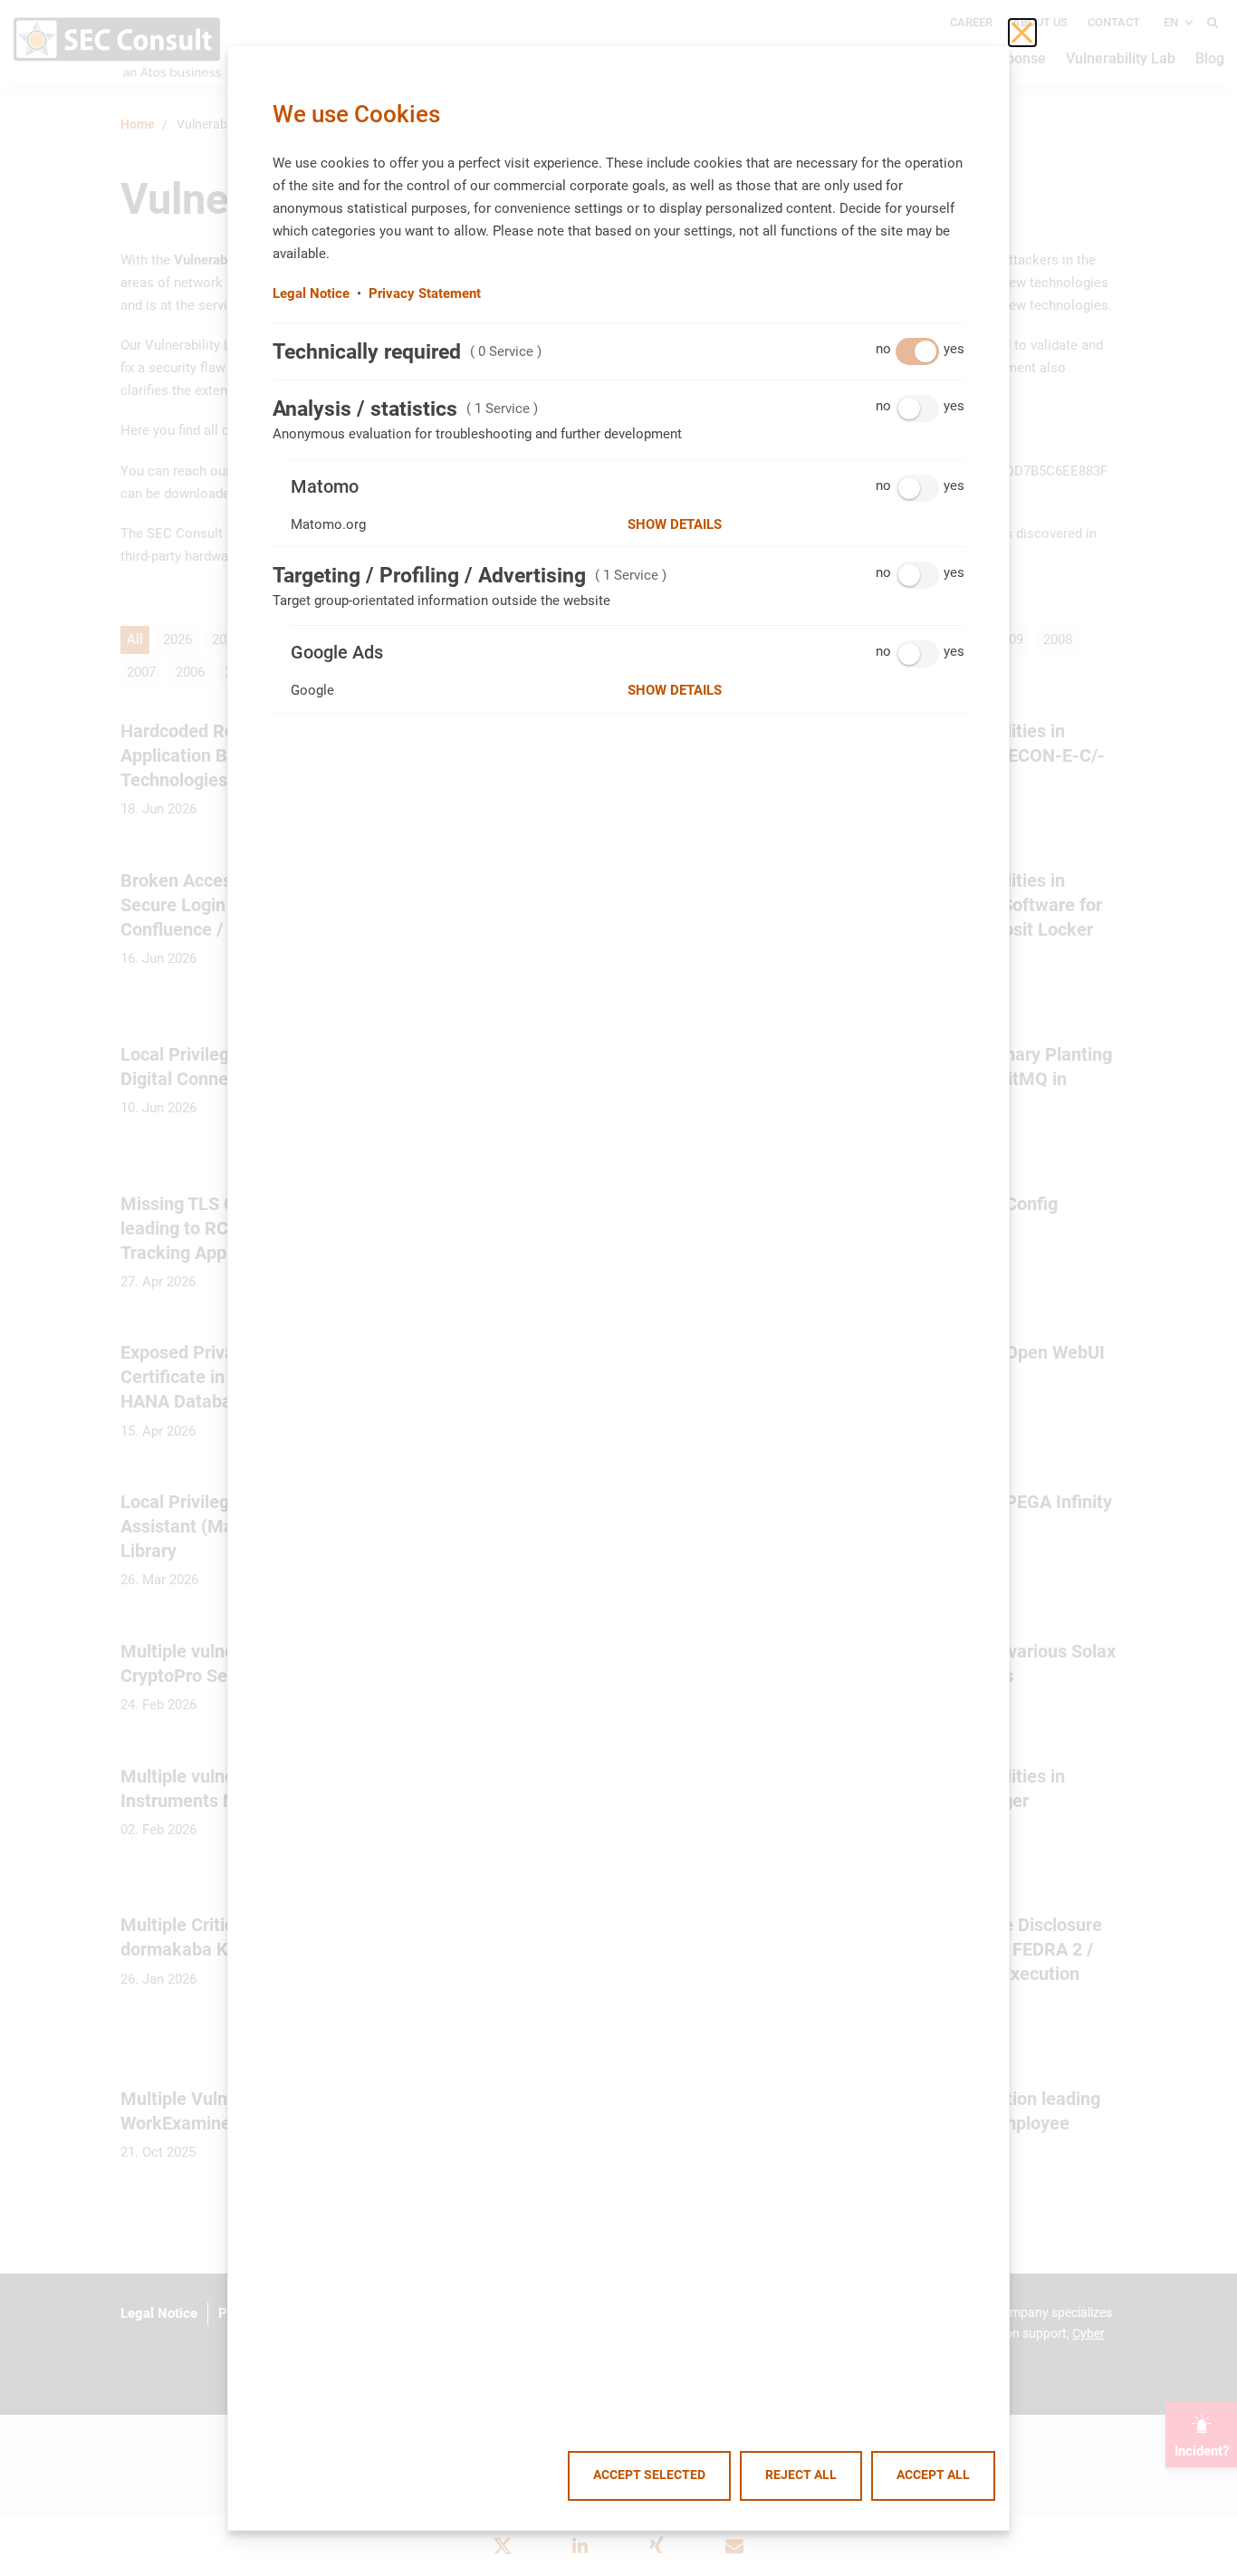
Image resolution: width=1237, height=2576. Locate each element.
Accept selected (649, 2475)
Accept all (933, 2475)
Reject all (801, 2475)
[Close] (1022, 33)
